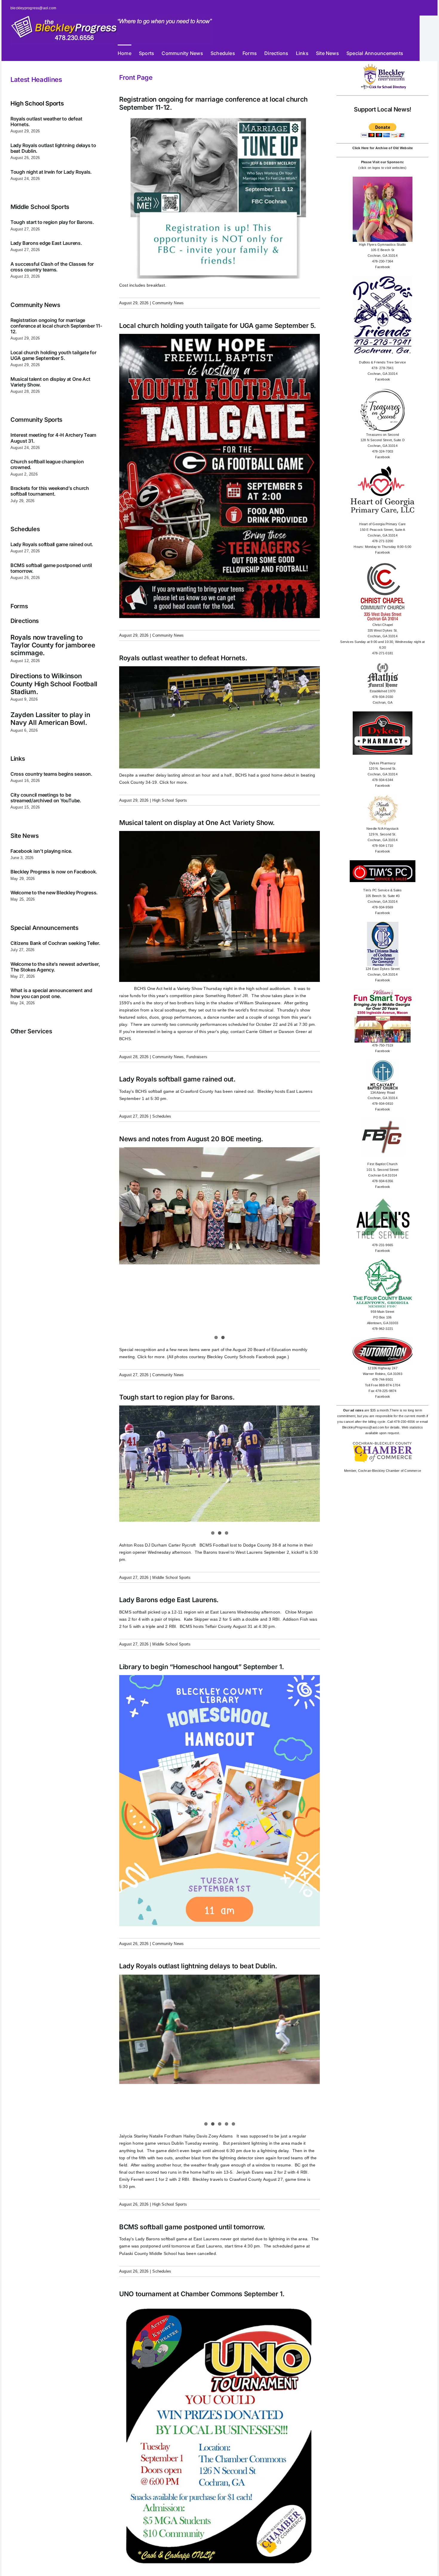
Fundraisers (197, 1057)
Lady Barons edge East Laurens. (46, 243)
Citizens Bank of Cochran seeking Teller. (55, 943)
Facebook (383, 267)
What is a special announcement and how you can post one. (51, 993)
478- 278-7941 (383, 368)
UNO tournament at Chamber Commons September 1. (202, 2294)
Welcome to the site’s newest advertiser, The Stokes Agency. (55, 967)
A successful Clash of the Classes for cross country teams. (52, 267)
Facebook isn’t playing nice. (41, 851)
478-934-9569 (383, 907)
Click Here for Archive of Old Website (383, 148)
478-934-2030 (383, 697)
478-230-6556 (405, 1422)
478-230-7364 (383, 261)
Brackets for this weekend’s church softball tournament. (50, 491)
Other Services (31, 1031)
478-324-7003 (383, 451)
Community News (168, 303)
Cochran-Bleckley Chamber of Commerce (390, 1471)
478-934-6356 (383, 1181)
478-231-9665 (383, 1245)
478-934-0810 (383, 1104)
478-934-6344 (383, 780)
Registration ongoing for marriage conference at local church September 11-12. (56, 326)
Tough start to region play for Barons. (52, 222)
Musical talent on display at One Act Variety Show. (50, 382)
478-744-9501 (383, 1379)
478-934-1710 (383, 846)
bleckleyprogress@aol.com (33, 8)
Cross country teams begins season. (51, 774)
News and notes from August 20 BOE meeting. (191, 1139)
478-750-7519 (383, 1045)
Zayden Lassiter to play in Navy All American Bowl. (50, 719)
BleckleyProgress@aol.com (363, 1427)
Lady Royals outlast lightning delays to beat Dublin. (53, 148)
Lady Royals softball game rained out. (52, 544)
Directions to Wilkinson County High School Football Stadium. (54, 684)
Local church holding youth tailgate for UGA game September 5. (53, 355)
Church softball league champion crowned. (47, 464)
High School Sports (170, 800)
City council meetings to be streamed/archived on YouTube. (46, 798)
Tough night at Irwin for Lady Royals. (51, 172)
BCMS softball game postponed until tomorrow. (51, 568)
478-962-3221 (383, 1329)
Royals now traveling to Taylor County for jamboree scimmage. (53, 645)
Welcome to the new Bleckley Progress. (54, 893)
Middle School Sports (171, 1577)
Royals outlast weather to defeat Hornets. (46, 122)
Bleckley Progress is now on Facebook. (54, 872)
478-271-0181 (383, 653)
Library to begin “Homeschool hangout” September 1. (202, 1667)
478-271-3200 (383, 541)
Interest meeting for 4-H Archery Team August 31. (53, 438)
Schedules (162, 1116)
